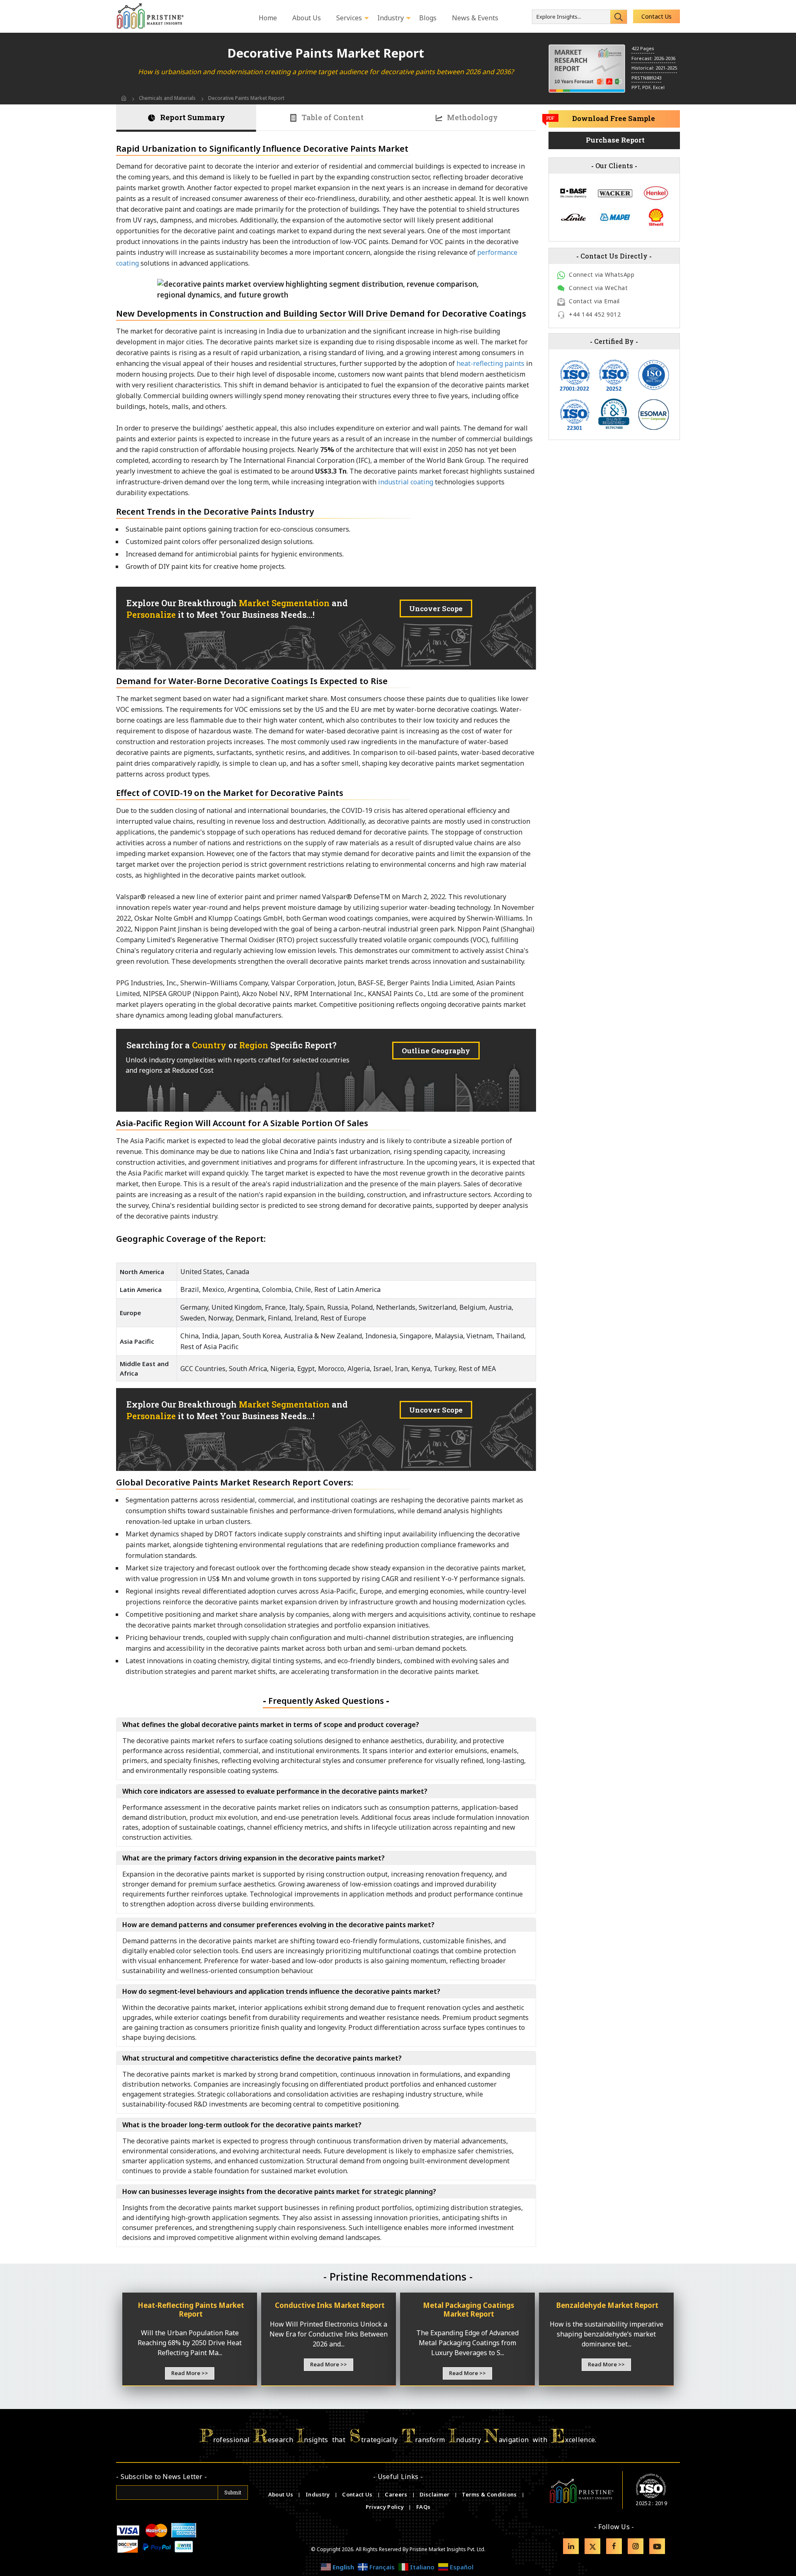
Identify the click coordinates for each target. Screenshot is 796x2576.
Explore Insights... (559, 17)
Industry (318, 2494)
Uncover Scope (436, 608)
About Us (282, 2494)
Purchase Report (615, 140)
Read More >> (190, 2373)
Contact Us (656, 16)
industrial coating (406, 482)
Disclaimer (435, 2494)
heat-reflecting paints (490, 363)
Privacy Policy (386, 2507)
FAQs (423, 2507)
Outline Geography (436, 1051)
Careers (397, 2494)
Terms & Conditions (490, 2494)
